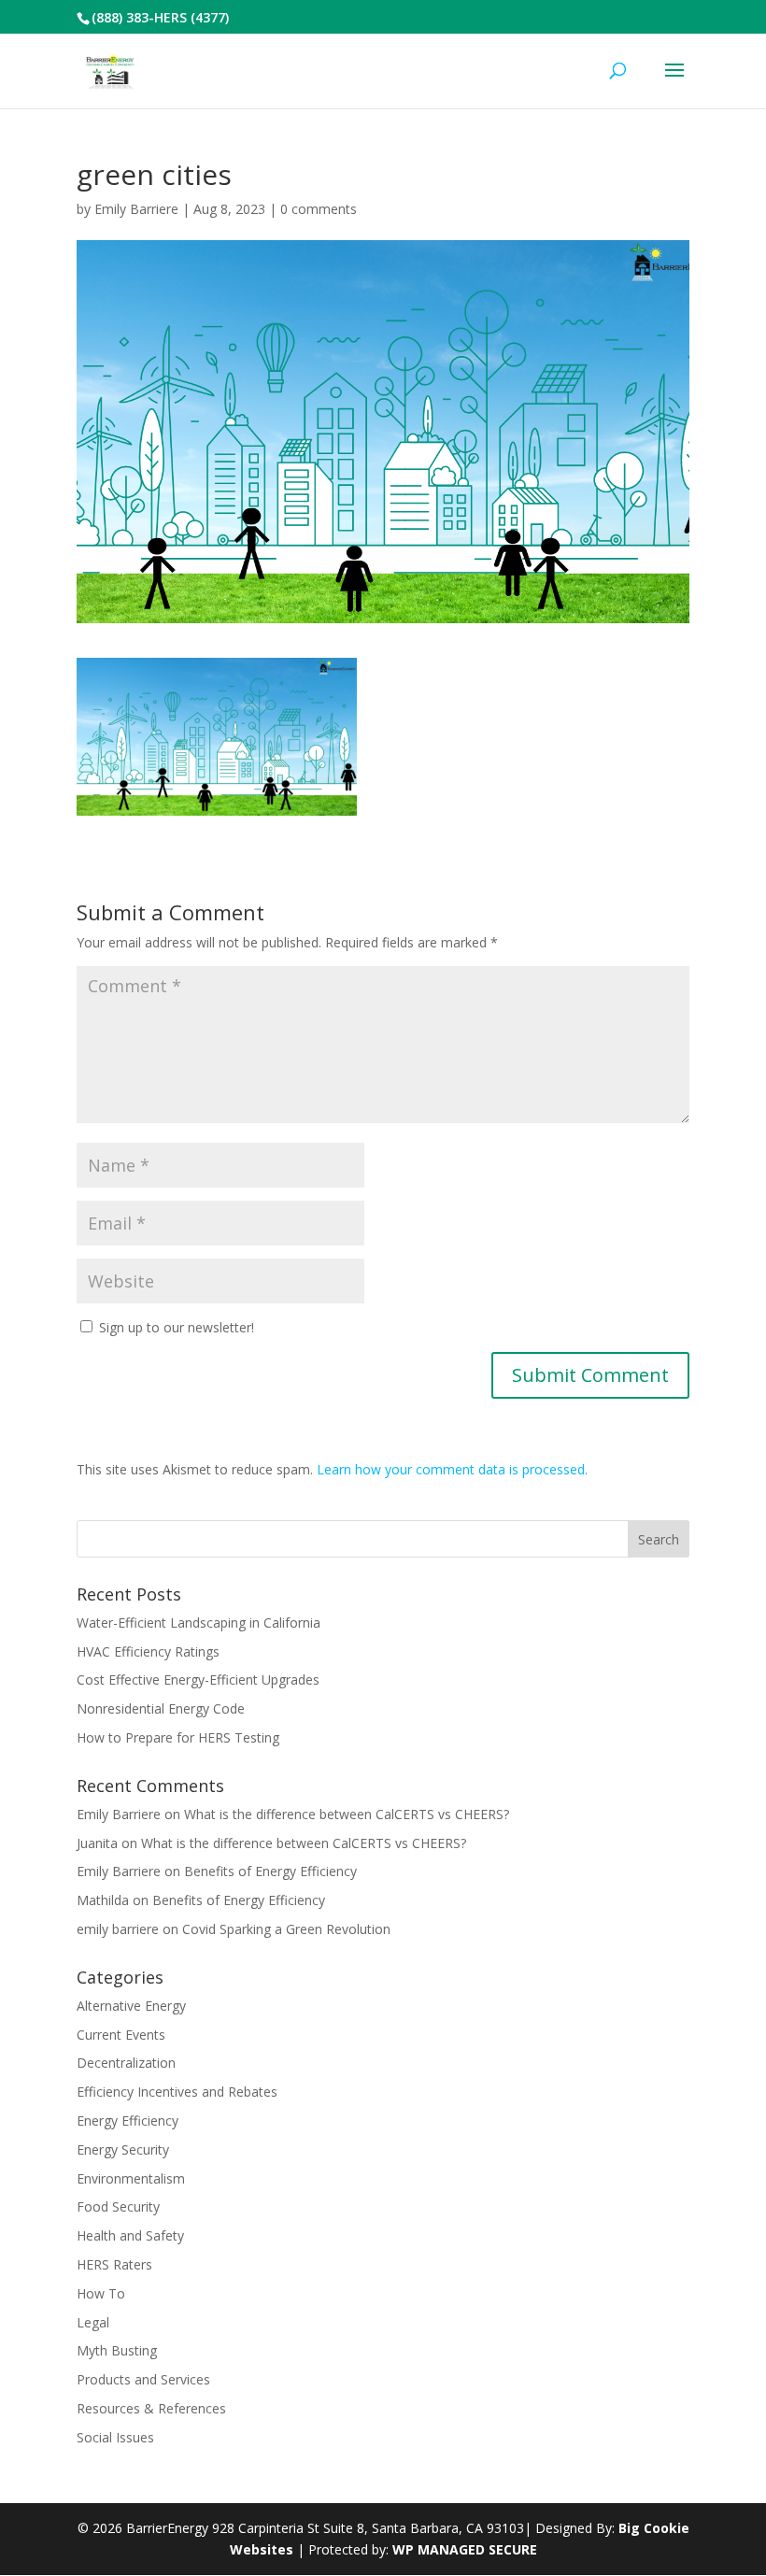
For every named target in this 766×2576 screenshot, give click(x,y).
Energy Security (123, 2149)
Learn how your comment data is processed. (452, 1469)
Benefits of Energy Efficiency (270, 1871)
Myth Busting (117, 2350)
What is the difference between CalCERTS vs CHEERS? (347, 1814)
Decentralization (126, 2063)
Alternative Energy (131, 2006)
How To (101, 2293)
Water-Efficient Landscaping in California (199, 1622)
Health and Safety (130, 2235)
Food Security (118, 2206)
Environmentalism (131, 2178)
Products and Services (143, 2379)
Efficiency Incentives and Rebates (177, 2092)
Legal (93, 2322)
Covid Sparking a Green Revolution (286, 1929)
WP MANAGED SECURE (465, 2549)
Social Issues (115, 2437)
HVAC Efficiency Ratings (148, 1651)
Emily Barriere (136, 209)
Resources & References (151, 2408)
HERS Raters (114, 2264)
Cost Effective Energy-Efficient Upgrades (198, 1679)
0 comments (319, 209)
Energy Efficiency (128, 2121)
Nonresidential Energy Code (161, 1708)
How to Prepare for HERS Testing (178, 1737)
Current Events (121, 2035)
